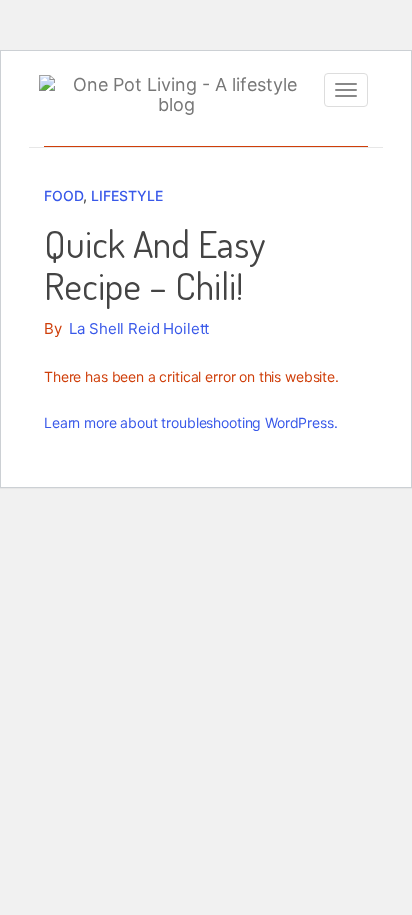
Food (63, 195)
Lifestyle (127, 195)
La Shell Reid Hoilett (139, 328)
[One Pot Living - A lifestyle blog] (176, 95)
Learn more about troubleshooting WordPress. (191, 422)
